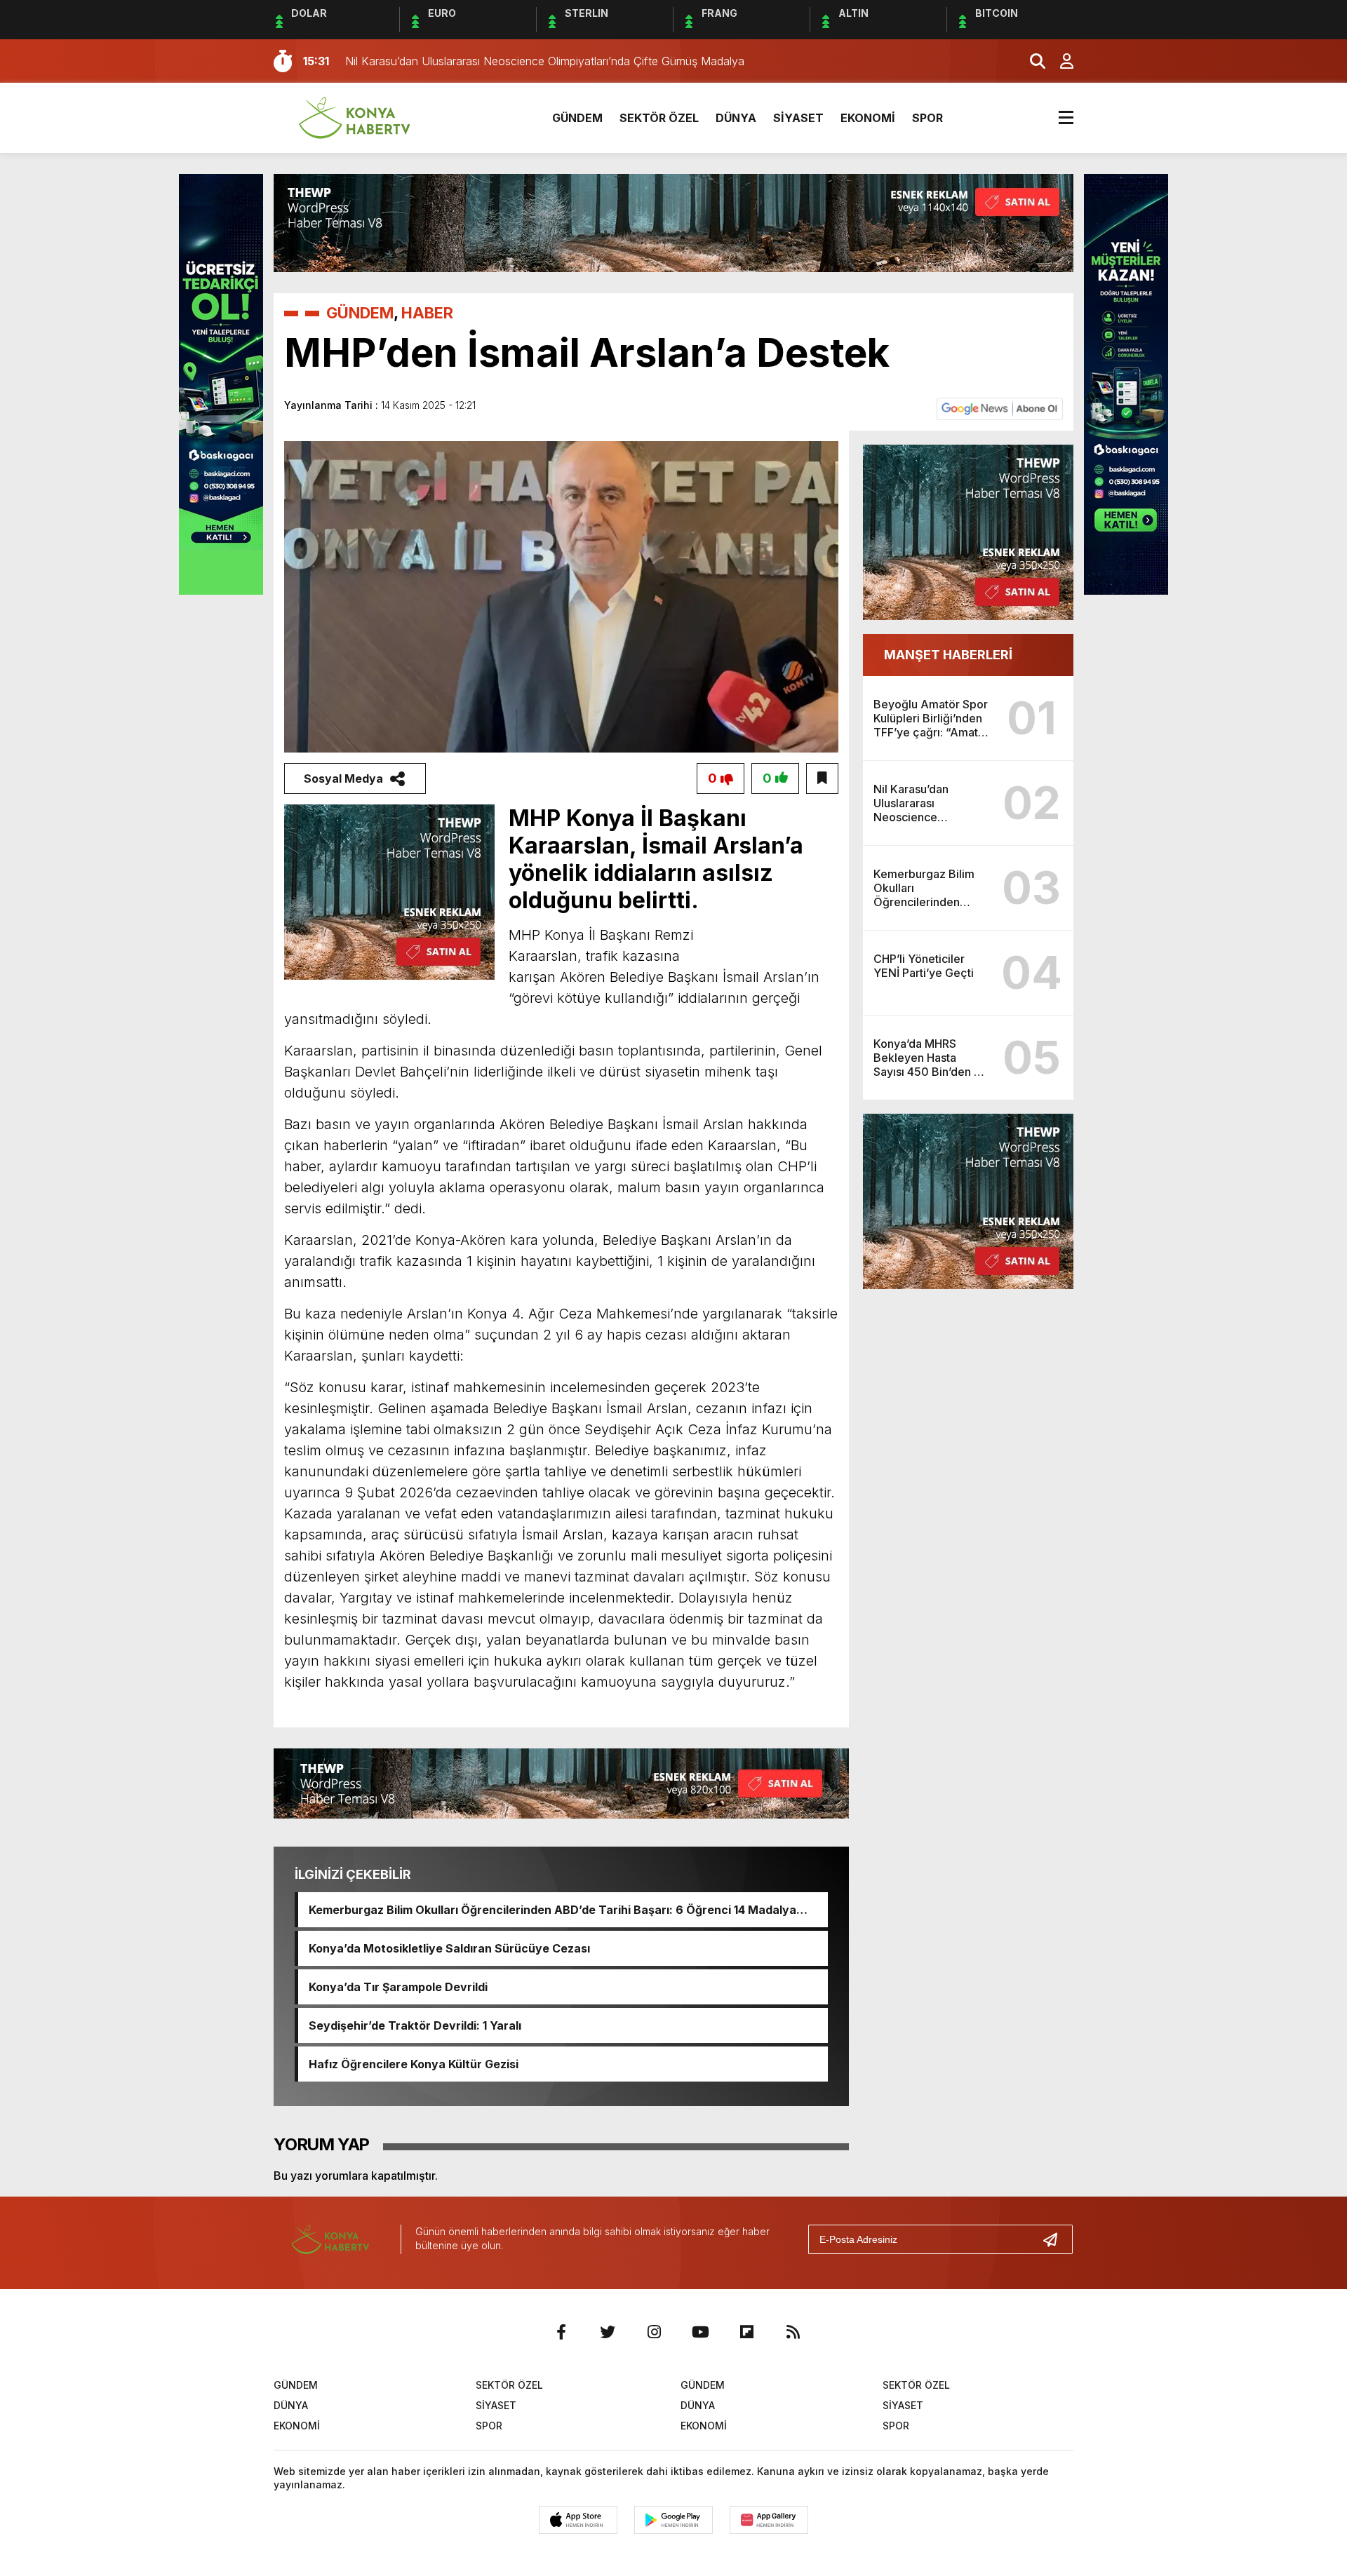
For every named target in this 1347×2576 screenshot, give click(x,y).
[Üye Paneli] (1059, 61)
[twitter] (608, 2332)
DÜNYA (736, 118)
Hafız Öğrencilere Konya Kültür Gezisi (414, 2064)
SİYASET (798, 118)
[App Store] (578, 2520)
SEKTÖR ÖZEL (659, 118)
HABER (427, 313)
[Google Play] (673, 2520)
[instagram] (654, 2332)
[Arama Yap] (1031, 61)
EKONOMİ (868, 118)
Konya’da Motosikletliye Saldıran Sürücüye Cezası (449, 1948)
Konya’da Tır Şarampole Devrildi (398, 1987)
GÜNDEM (577, 118)
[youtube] (700, 2332)
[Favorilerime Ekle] (822, 778)
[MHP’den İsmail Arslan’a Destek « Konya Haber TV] (354, 116)
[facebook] (561, 2332)
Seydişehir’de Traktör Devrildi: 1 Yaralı (415, 2025)
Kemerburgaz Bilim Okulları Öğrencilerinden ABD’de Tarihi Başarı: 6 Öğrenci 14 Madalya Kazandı (552, 1910)
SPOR (927, 118)
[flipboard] (746, 2332)
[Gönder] (1056, 2239)
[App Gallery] (769, 2520)
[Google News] (1000, 408)
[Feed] (793, 2332)
